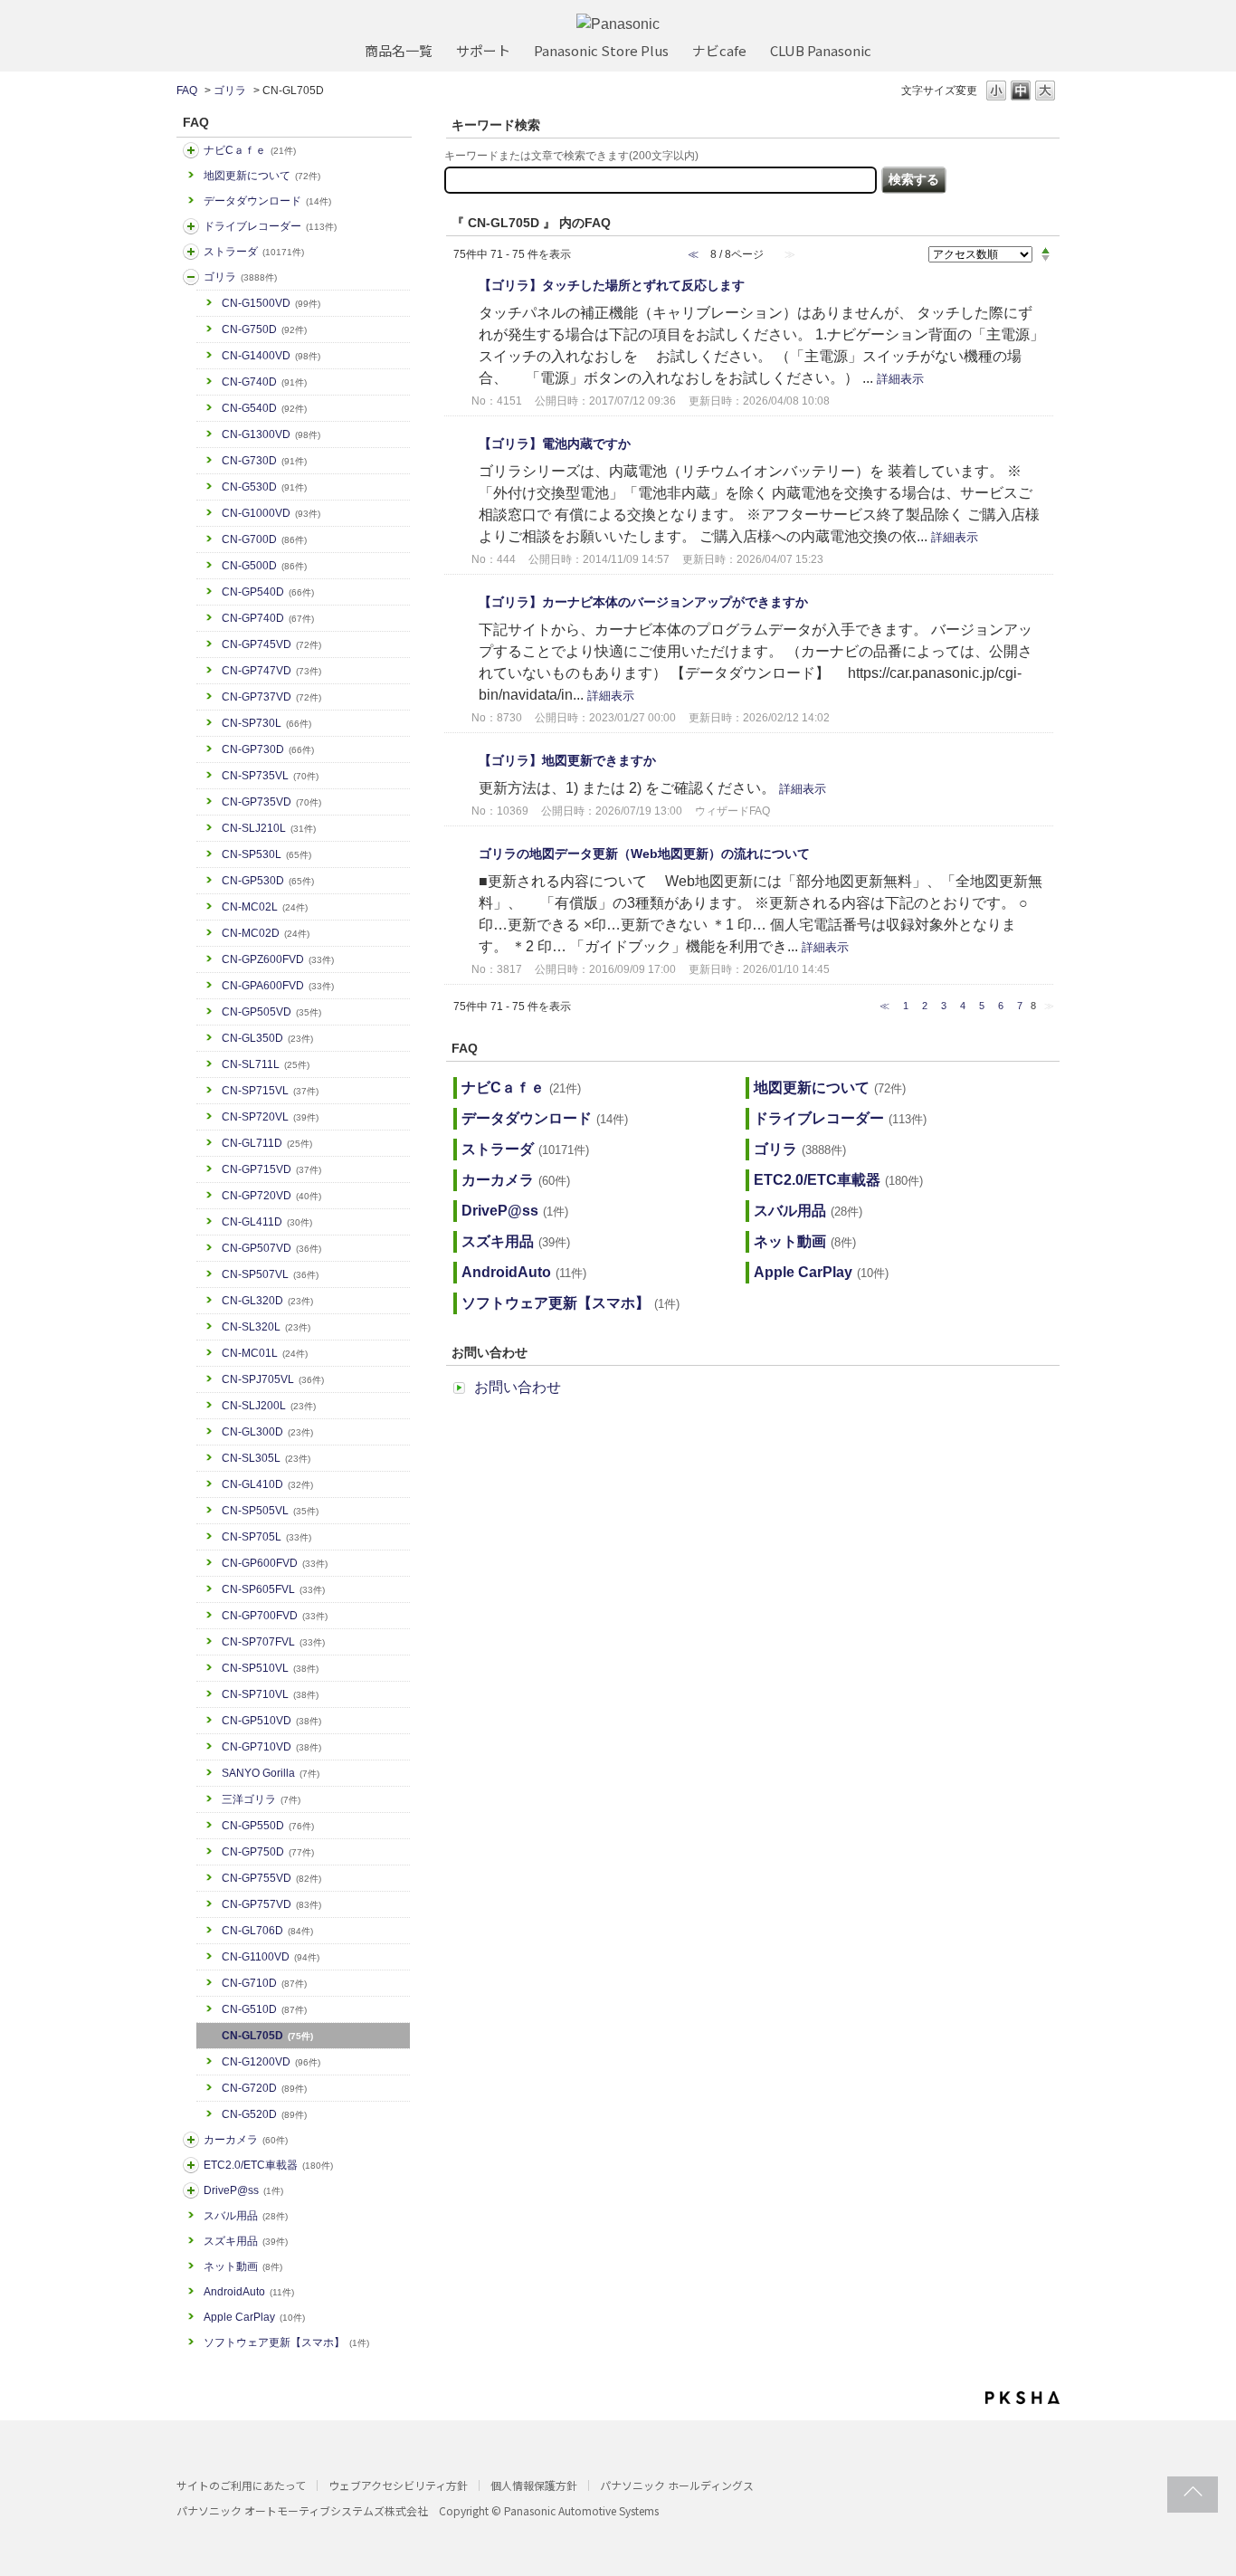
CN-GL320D (267, 1301)
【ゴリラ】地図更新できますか (567, 760)
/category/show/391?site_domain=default (191, 252)
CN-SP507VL (270, 1274)
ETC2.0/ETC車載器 (268, 2165)
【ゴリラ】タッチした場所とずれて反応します (612, 285)
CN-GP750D (268, 1852)
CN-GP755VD (271, 1878)
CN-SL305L (266, 1458)
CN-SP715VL (270, 1091)
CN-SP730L (266, 723)
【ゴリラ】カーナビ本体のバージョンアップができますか (643, 602)
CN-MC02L (265, 907)
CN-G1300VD (271, 434)
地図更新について (262, 176)
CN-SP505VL (270, 1511)
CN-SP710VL (270, 1694)
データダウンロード (267, 201)
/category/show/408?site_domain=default (191, 150)
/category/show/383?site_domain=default (191, 277)
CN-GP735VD (271, 802)
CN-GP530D (268, 881)
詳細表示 (900, 379)
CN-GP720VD (271, 1196)
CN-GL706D (267, 1931)
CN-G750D (264, 329)
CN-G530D (264, 487)
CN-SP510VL (270, 1668)
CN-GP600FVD (275, 1563)
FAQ (187, 91)
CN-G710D (264, 1983)
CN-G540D (264, 408)
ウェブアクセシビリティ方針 (398, 2485)
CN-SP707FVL (273, 1642)
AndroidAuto (249, 2292)
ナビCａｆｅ (250, 150)
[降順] (1046, 259)
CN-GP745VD (271, 644)
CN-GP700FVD (275, 1616)
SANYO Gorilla (271, 1773)
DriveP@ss (243, 2190)
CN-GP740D (268, 618)
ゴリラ (230, 91)
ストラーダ (254, 252)
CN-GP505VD (271, 1012)
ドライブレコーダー (270, 226)
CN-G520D (264, 2114)
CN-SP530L (266, 854)
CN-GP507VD (271, 1248)
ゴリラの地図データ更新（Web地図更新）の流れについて (644, 854)
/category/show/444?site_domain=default (191, 2165)
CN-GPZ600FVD (278, 959)
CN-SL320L (266, 1327)
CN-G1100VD (271, 1957)
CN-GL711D (267, 1143)
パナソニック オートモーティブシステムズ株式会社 (302, 2510)
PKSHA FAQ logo (1022, 2398)
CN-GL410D (267, 1484)
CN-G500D (264, 566)
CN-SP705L (266, 1537)
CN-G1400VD (271, 356)
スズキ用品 (246, 2241)
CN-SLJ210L (269, 828)
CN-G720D (264, 2088)
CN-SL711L (266, 1064)
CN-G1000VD (271, 513)
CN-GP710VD (271, 1747)
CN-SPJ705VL (273, 1379)
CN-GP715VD (271, 1169)
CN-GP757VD (271, 1904)
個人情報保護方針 (534, 2485)
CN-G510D (264, 2009)
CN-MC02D (266, 933)
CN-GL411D (267, 1222)
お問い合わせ (518, 1387)
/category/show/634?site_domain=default (191, 226)
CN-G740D (264, 382)
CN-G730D (264, 461)
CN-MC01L (265, 1353)
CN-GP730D (268, 749)
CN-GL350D (267, 1038)
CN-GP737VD (271, 697)
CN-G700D (264, 539)
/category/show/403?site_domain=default (191, 2190)
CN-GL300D (267, 1432)
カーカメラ (246, 2140)
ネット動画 (243, 2266)
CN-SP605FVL (273, 1589)
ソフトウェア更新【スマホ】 (286, 2342)
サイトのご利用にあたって (241, 2485)
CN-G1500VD (271, 303)
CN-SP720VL (270, 1117)
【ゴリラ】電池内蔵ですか (555, 444)
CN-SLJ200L (269, 1406)
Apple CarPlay (254, 2317)
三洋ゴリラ (261, 1799)
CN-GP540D (268, 592)
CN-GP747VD (271, 671)
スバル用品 (246, 2216)
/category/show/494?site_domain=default (191, 2140)
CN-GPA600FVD (278, 986)
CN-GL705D (267, 2036)
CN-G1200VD (271, 2062)
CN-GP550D (268, 1826)
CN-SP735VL (270, 776)
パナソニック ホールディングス (677, 2485)
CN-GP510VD (271, 1721)
